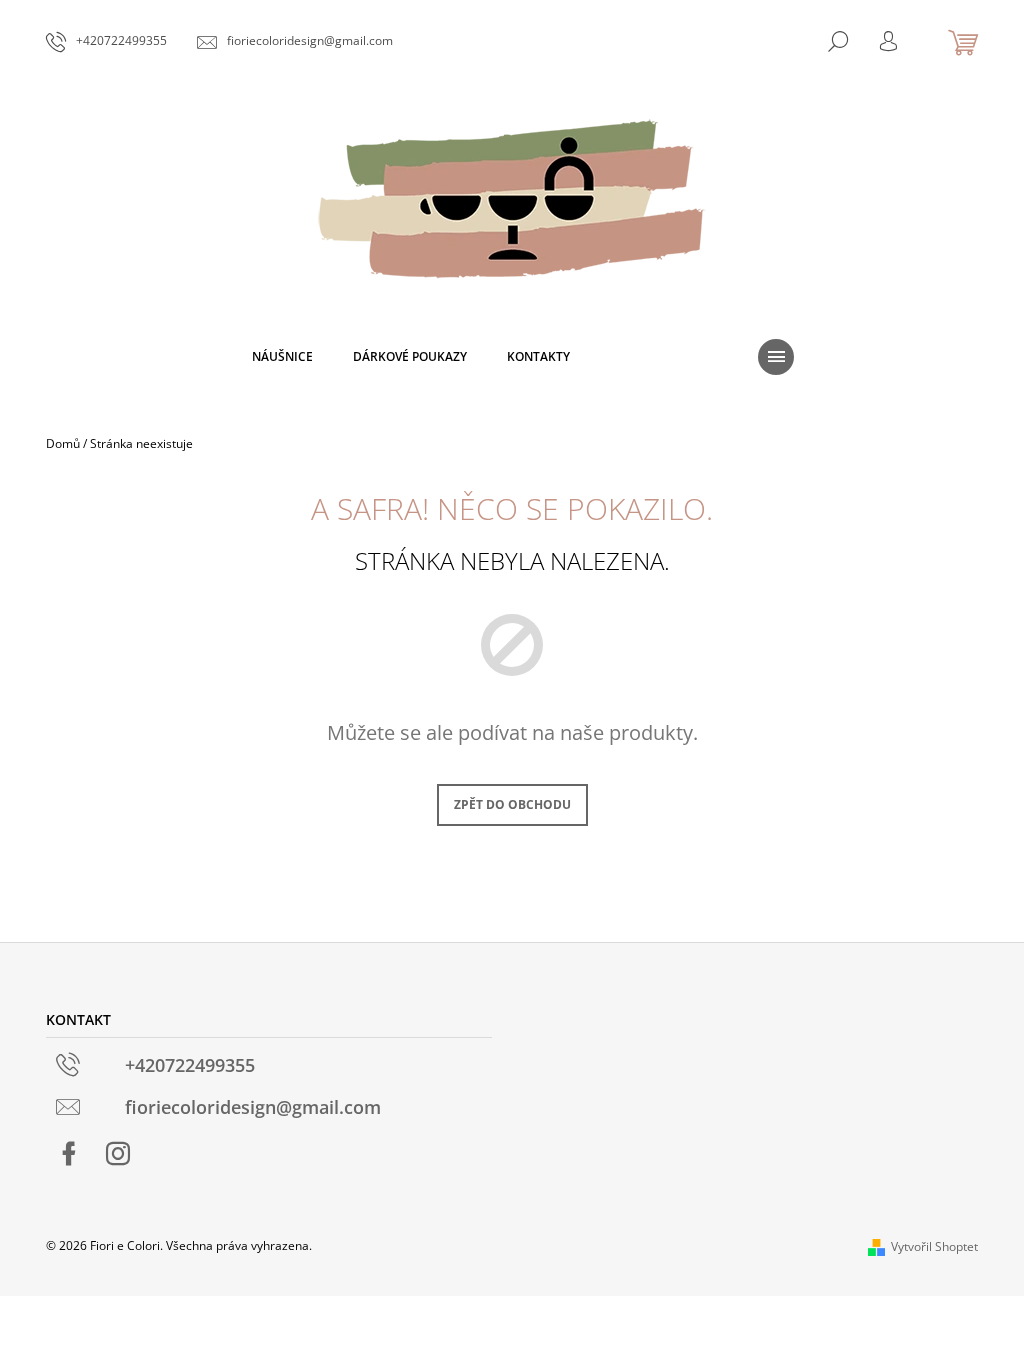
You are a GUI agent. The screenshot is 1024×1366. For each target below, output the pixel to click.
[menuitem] (282, 357)
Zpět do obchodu (512, 804)
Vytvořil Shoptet (934, 1246)
